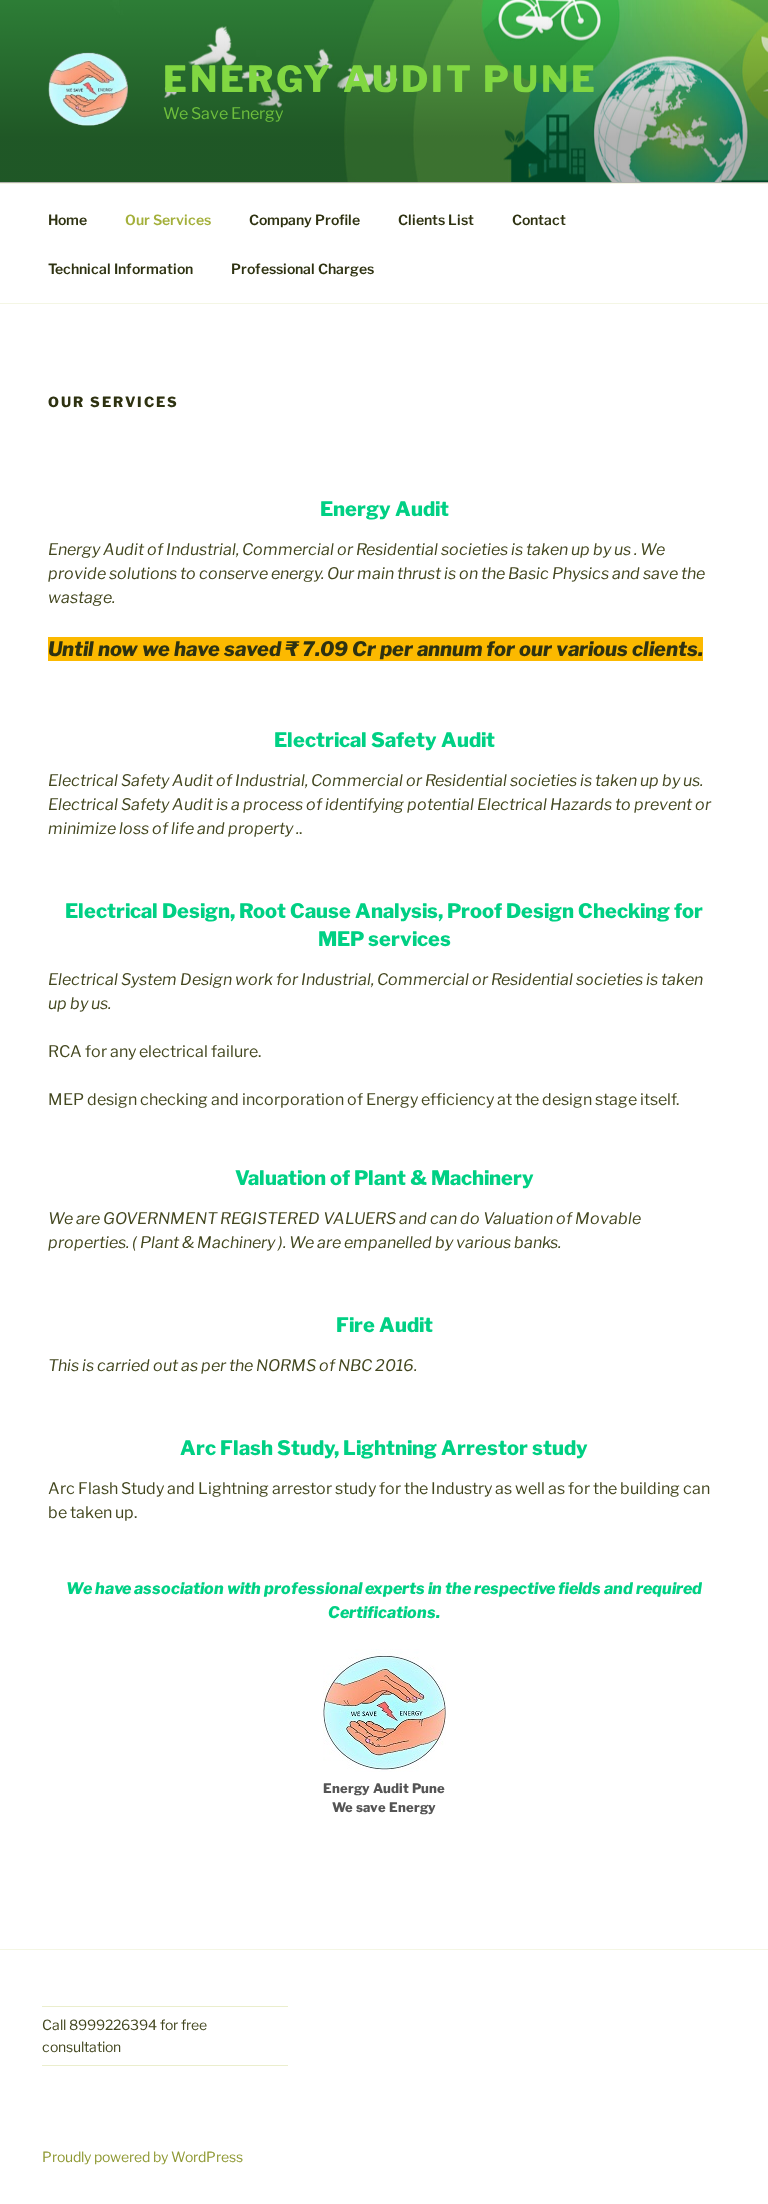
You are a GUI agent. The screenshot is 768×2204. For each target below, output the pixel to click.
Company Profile (304, 219)
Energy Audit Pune (380, 79)
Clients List (436, 219)
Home (67, 219)
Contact (539, 219)
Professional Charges (302, 268)
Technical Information (120, 268)
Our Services (168, 219)
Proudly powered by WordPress (142, 2156)
